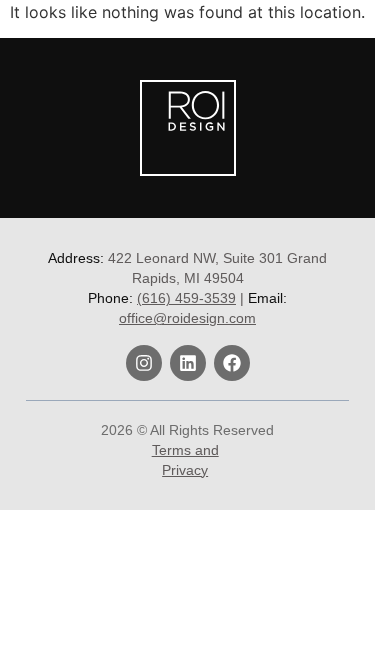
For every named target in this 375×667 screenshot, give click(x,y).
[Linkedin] (188, 363)
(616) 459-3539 (186, 298)
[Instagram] (144, 363)
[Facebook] (232, 363)
